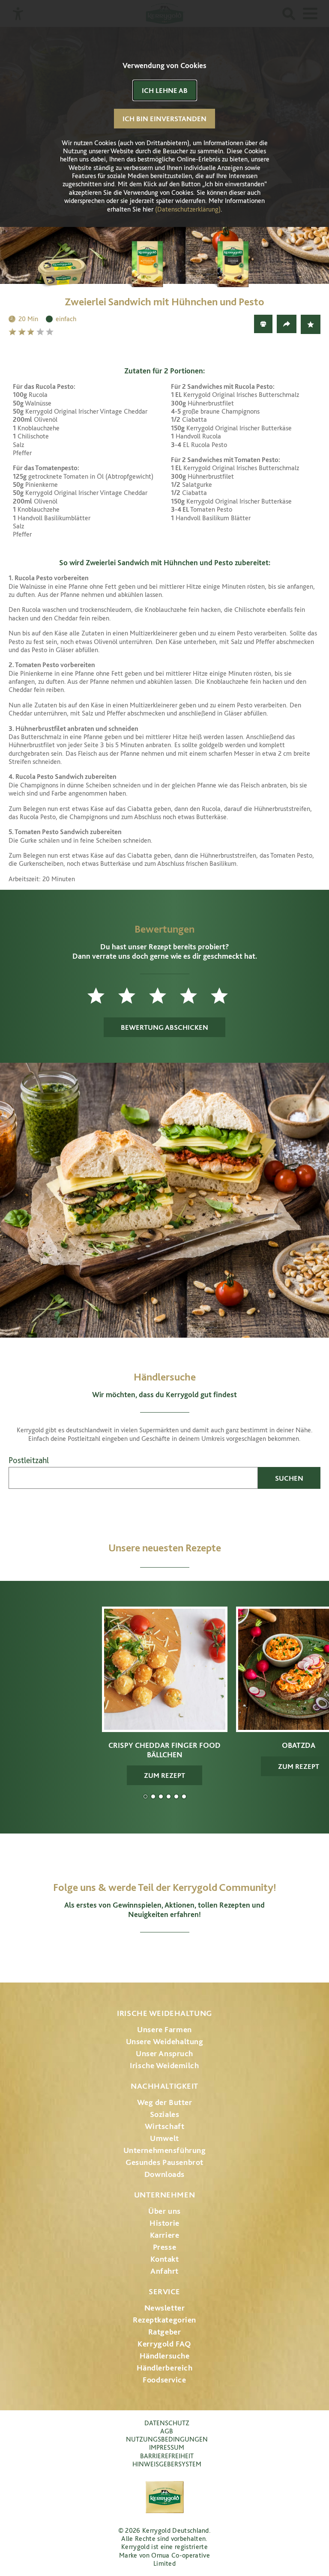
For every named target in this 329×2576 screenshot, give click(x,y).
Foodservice (164, 2380)
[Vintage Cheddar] (250, 262)
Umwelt (164, 2138)
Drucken (263, 324)
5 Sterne (51, 332)
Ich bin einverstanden (164, 119)
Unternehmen (164, 2195)
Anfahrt (164, 2271)
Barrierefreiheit (167, 2456)
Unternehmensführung (165, 2150)
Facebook (141, 1953)
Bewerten (311, 324)
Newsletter (165, 2308)
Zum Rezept (164, 1775)
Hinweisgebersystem (167, 2464)
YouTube (165, 1953)
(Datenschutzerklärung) (188, 209)
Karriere (165, 2235)
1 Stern (13, 332)
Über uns (164, 2211)
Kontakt (165, 2259)
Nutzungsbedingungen (167, 2439)
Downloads (164, 2174)
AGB (167, 2431)
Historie (164, 2223)
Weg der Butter (165, 2102)
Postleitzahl (29, 1460)
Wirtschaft (165, 2126)
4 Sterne (41, 332)
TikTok (210, 1953)
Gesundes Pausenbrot (164, 2162)
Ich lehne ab (165, 90)
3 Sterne (32, 332)
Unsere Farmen (164, 2029)
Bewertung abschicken (164, 1027)
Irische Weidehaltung (164, 2013)
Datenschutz (167, 2423)
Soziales (165, 2114)
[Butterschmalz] (79, 262)
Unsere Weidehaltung (165, 2041)
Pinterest (188, 1953)
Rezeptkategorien (164, 2320)
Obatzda (153, 1796)
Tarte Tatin (176, 1796)
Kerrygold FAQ (164, 2344)
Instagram (119, 1953)
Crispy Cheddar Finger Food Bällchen (145, 1796)
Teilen (287, 324)
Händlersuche (165, 2356)
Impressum (167, 2447)
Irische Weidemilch (164, 2065)
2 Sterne (23, 332)
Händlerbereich (165, 2368)
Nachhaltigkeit (164, 2086)
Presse (164, 2247)
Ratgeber (165, 2332)
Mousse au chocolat (169, 1796)
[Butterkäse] (164, 262)
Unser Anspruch (164, 2053)
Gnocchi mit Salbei (161, 1796)
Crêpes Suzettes (184, 1796)
